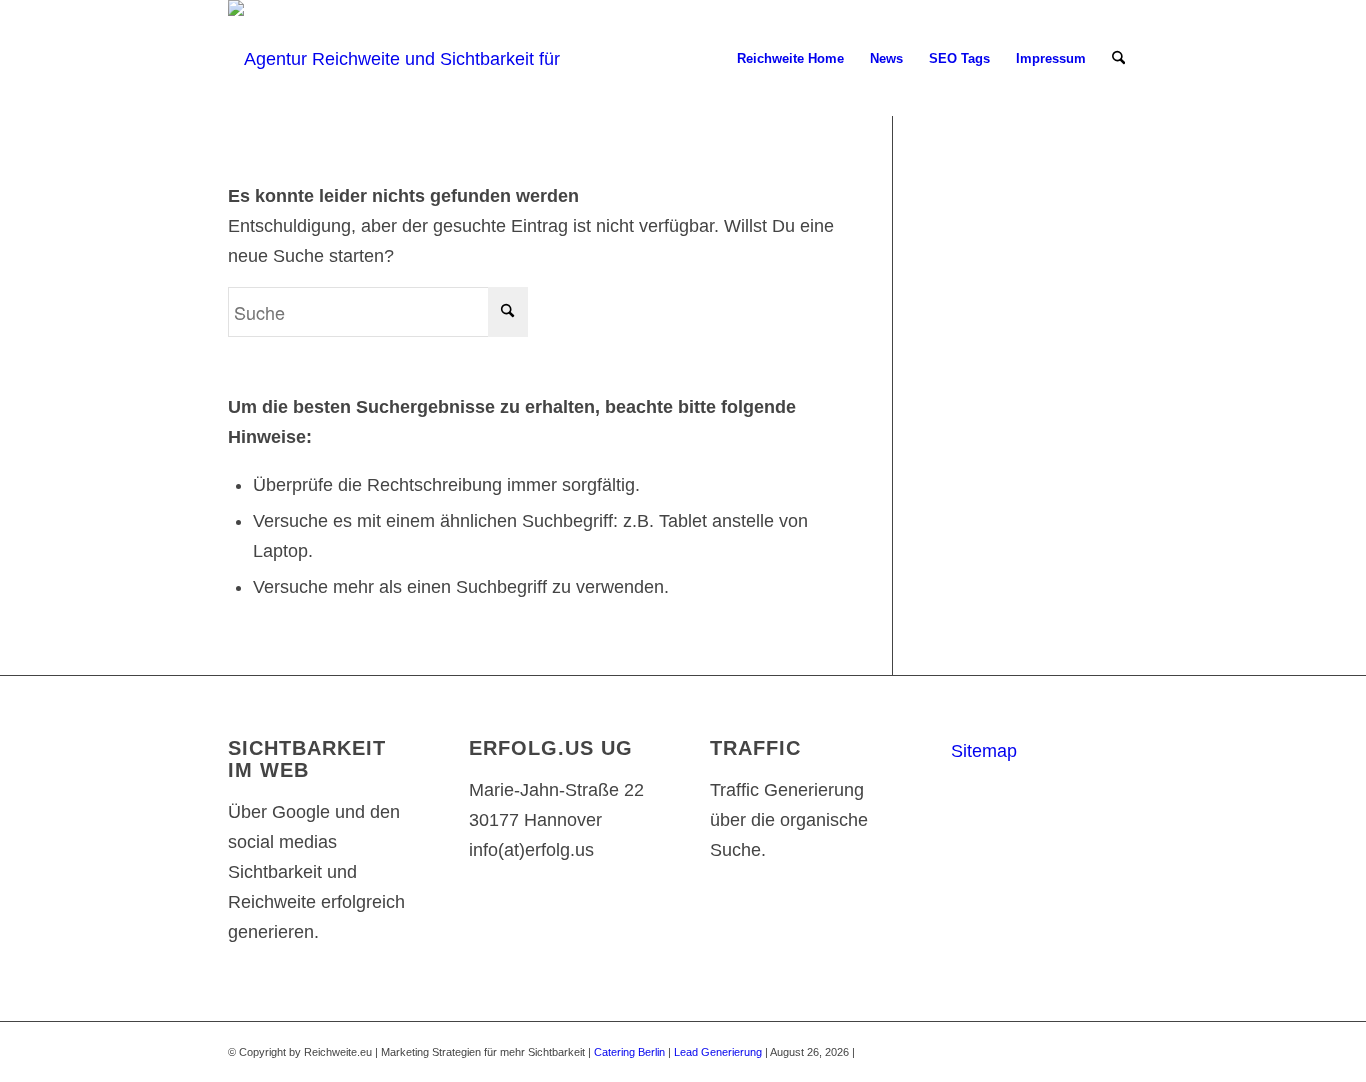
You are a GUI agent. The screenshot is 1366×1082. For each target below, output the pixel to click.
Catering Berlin (629, 1052)
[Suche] (1118, 59)
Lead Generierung (718, 1052)
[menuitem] (790, 59)
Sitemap (984, 751)
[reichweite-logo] (405, 59)
